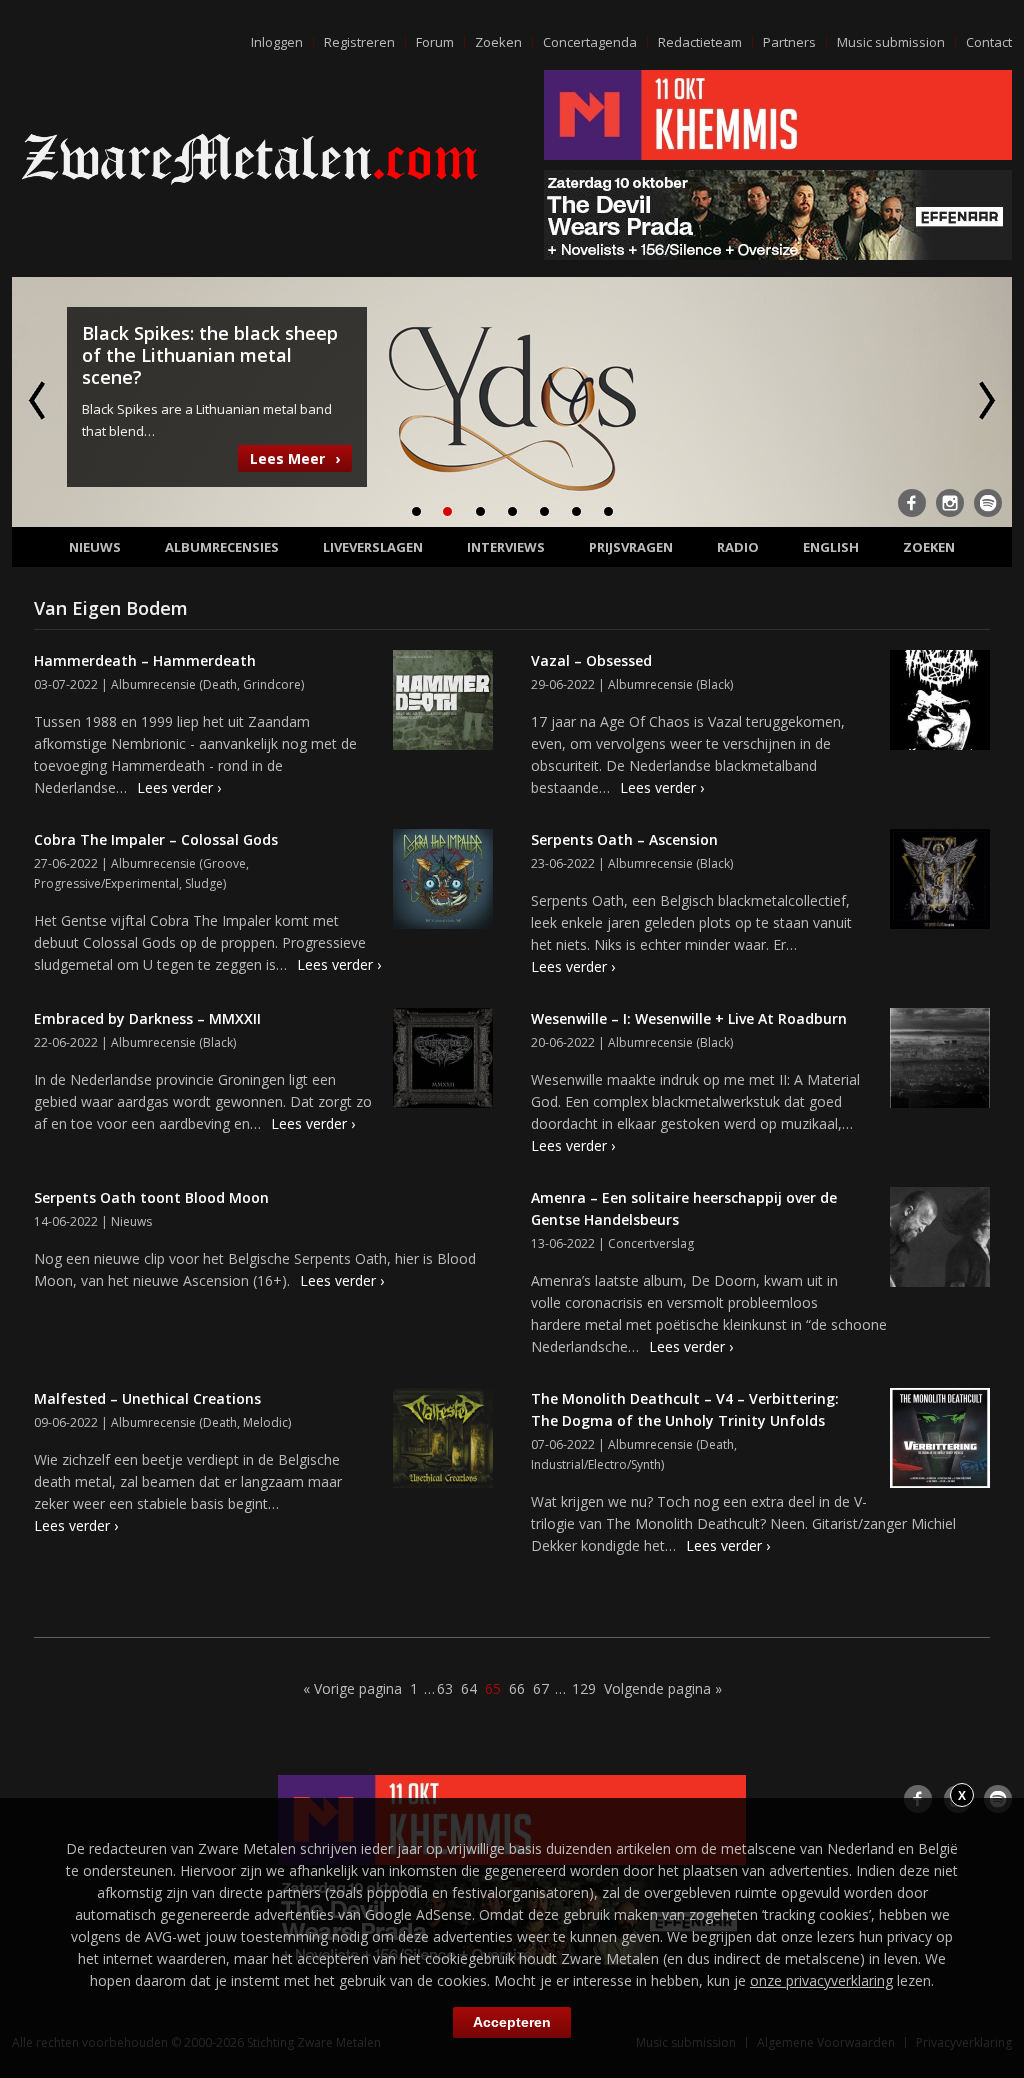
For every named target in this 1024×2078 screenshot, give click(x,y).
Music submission (891, 42)
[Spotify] (988, 503)
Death (220, 684)
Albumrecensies (222, 547)
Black (715, 684)
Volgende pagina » (663, 1688)
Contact (989, 42)
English (831, 547)
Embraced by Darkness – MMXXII (147, 1018)
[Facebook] (912, 503)
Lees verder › (179, 787)
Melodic (265, 1422)
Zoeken (498, 42)
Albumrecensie (153, 684)
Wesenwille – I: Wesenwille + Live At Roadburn (689, 1018)
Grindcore (272, 684)
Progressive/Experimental (106, 883)
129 (584, 1688)
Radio (738, 547)
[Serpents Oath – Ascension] (940, 882)
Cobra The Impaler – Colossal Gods (156, 839)
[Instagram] (950, 503)
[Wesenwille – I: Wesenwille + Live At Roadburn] (940, 1061)
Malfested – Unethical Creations (147, 1398)
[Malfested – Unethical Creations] (443, 1441)
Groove (224, 863)
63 (445, 1688)
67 (541, 1688)
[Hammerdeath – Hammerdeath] (443, 703)
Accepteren (512, 2022)
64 (469, 1688)
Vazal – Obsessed (591, 660)
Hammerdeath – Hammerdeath (145, 660)
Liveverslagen (373, 547)
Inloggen (277, 42)
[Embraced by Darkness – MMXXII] (443, 1061)
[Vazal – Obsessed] (940, 703)
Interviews (506, 547)
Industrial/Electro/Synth (596, 1464)
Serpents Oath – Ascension (624, 839)
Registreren (359, 42)
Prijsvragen (631, 547)
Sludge (204, 883)
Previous (39, 400)
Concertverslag (651, 1243)
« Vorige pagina (352, 1688)
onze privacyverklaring (821, 1980)
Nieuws (95, 547)
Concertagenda (590, 42)
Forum (435, 42)
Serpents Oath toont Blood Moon (151, 1197)
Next (985, 400)
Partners (789, 42)
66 (517, 1688)
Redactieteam (700, 42)
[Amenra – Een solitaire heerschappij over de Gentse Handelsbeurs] (940, 1240)
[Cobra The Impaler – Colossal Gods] (443, 882)
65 (493, 1688)
